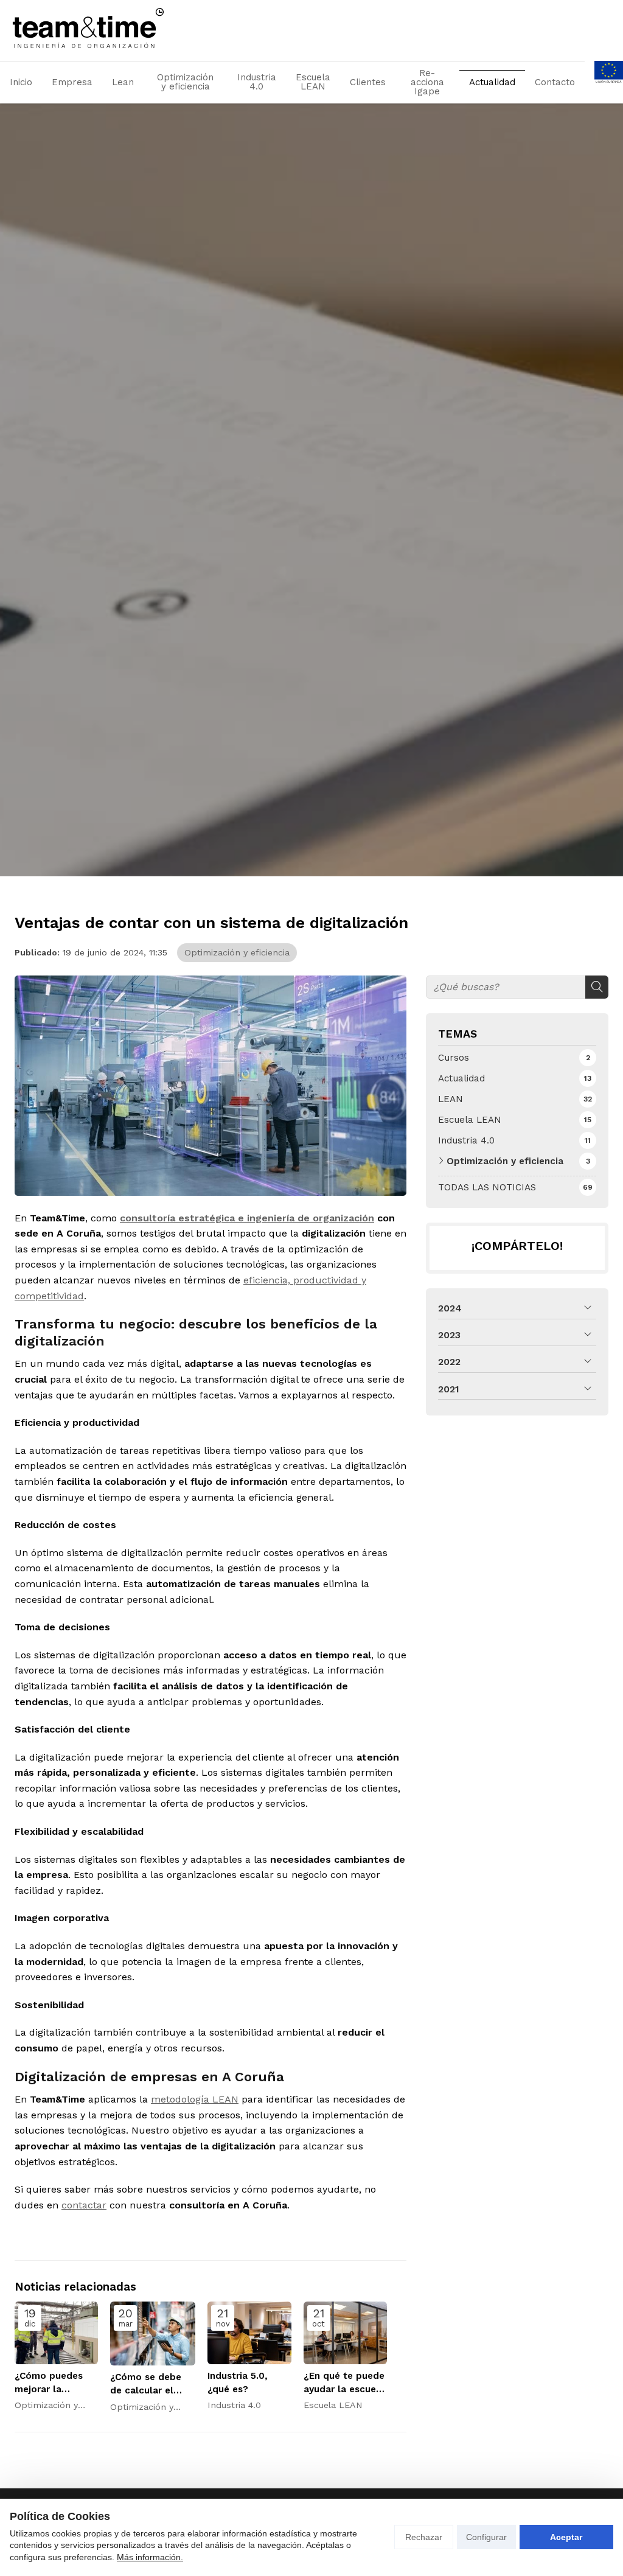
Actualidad (492, 82)
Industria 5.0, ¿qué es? (238, 2382)
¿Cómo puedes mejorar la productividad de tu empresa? (54, 2383)
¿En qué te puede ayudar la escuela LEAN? (344, 2383)
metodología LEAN (195, 2099)
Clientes (368, 82)
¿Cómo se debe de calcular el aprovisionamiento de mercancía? (153, 2384)
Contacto (555, 82)
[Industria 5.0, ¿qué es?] (249, 2333)
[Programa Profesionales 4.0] (609, 82)
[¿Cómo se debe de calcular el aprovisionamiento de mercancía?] (153, 2333)
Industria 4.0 (257, 82)
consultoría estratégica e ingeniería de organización (247, 1218)
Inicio (21, 82)
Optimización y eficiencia (185, 82)
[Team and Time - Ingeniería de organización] (88, 28)
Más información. (150, 2557)
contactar (84, 2205)
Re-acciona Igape (427, 82)
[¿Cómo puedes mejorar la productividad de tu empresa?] (56, 2333)
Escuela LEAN (313, 82)
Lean (123, 82)
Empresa (72, 82)
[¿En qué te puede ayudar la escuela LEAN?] (345, 2333)
